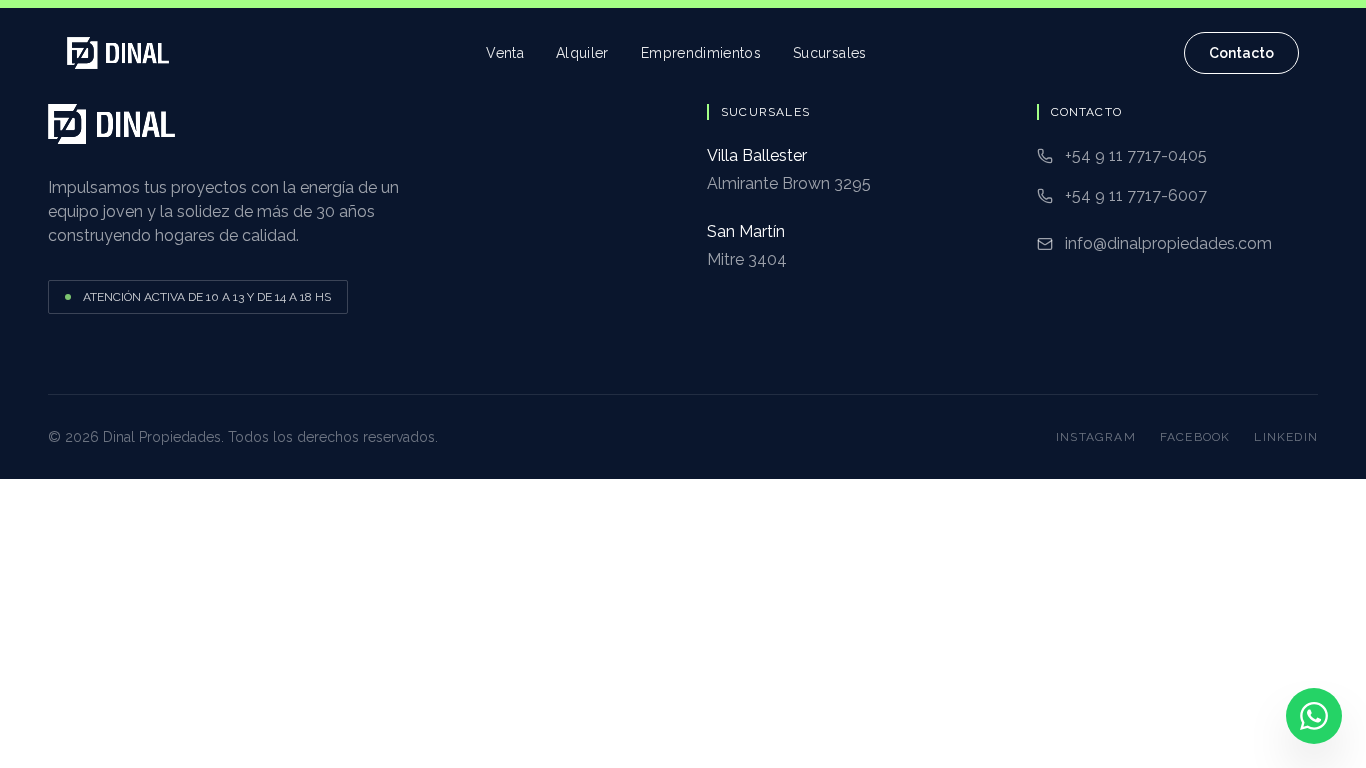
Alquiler (582, 53)
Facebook (1195, 437)
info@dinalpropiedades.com (1168, 243)
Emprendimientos (701, 53)
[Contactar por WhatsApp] (1314, 716)
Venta (505, 53)
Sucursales (830, 53)
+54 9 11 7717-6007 (1136, 195)
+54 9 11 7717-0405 (1136, 155)
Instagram (1096, 437)
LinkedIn (1286, 437)
